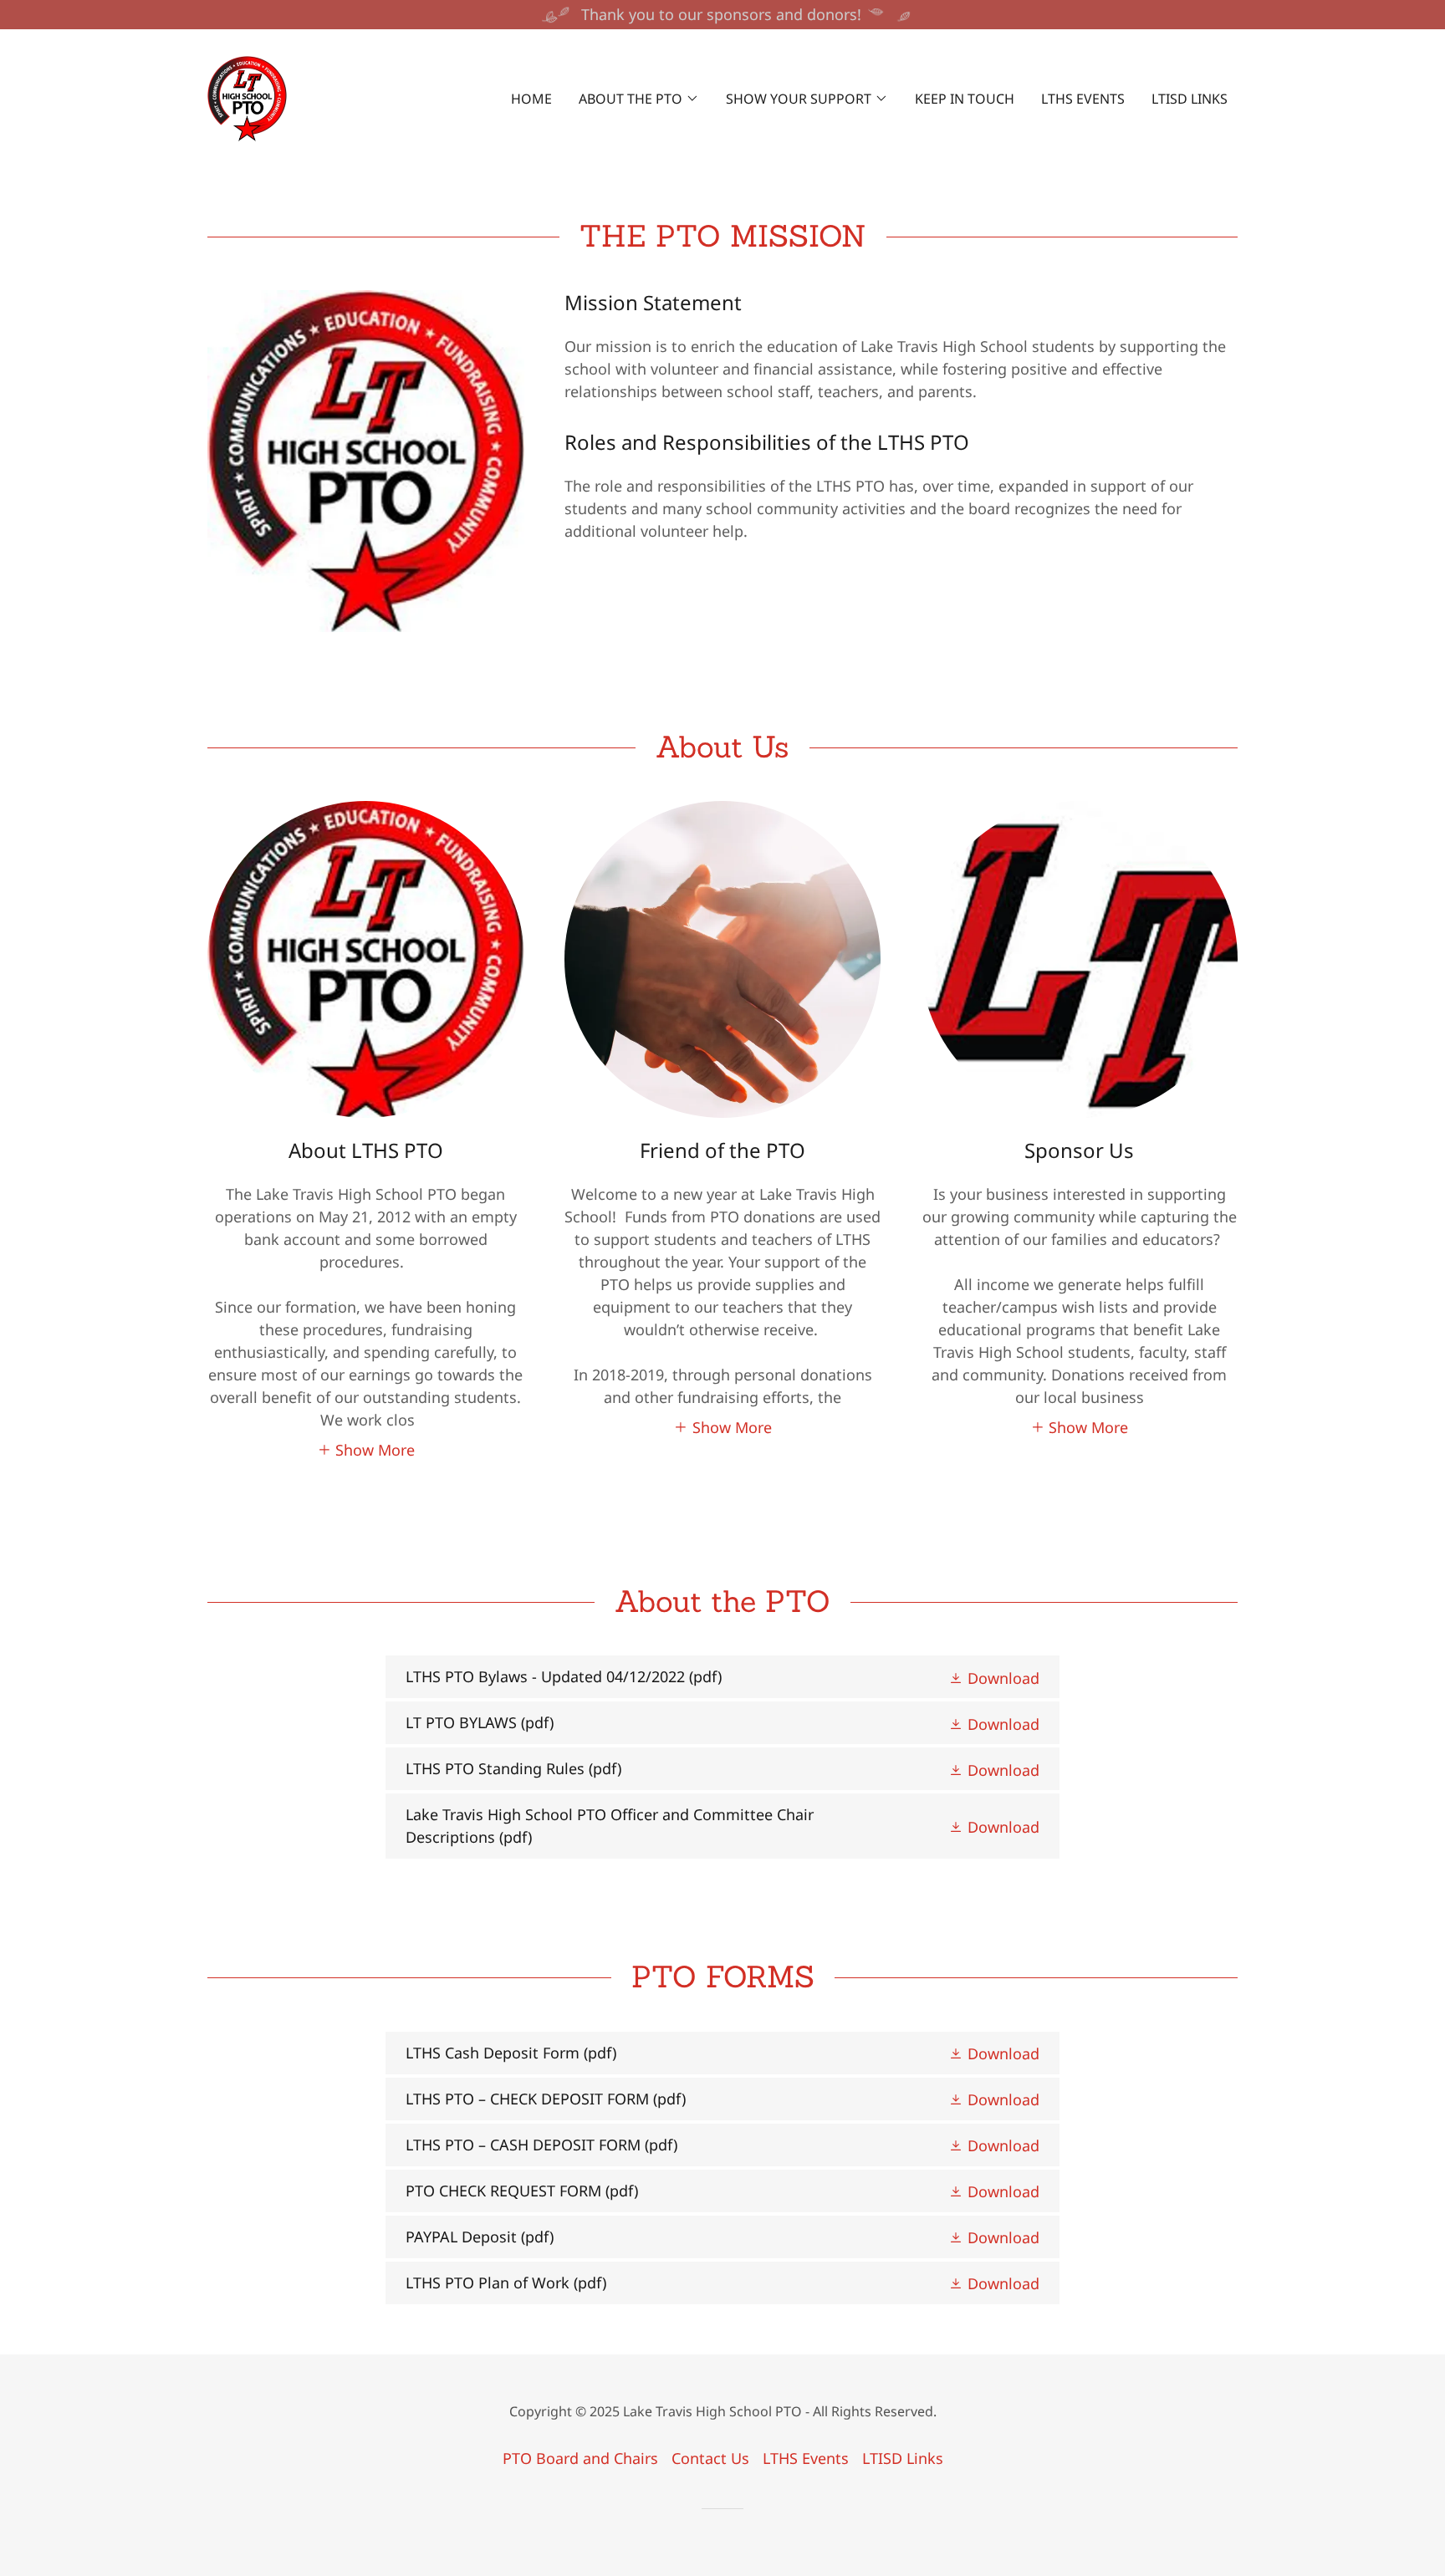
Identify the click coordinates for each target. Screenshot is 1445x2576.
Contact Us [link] (710, 2458)
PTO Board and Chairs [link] (580, 2458)
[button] (639, 99)
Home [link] (531, 99)
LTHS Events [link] (1083, 99)
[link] (247, 97)
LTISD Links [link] (1190, 99)
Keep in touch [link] (965, 99)
